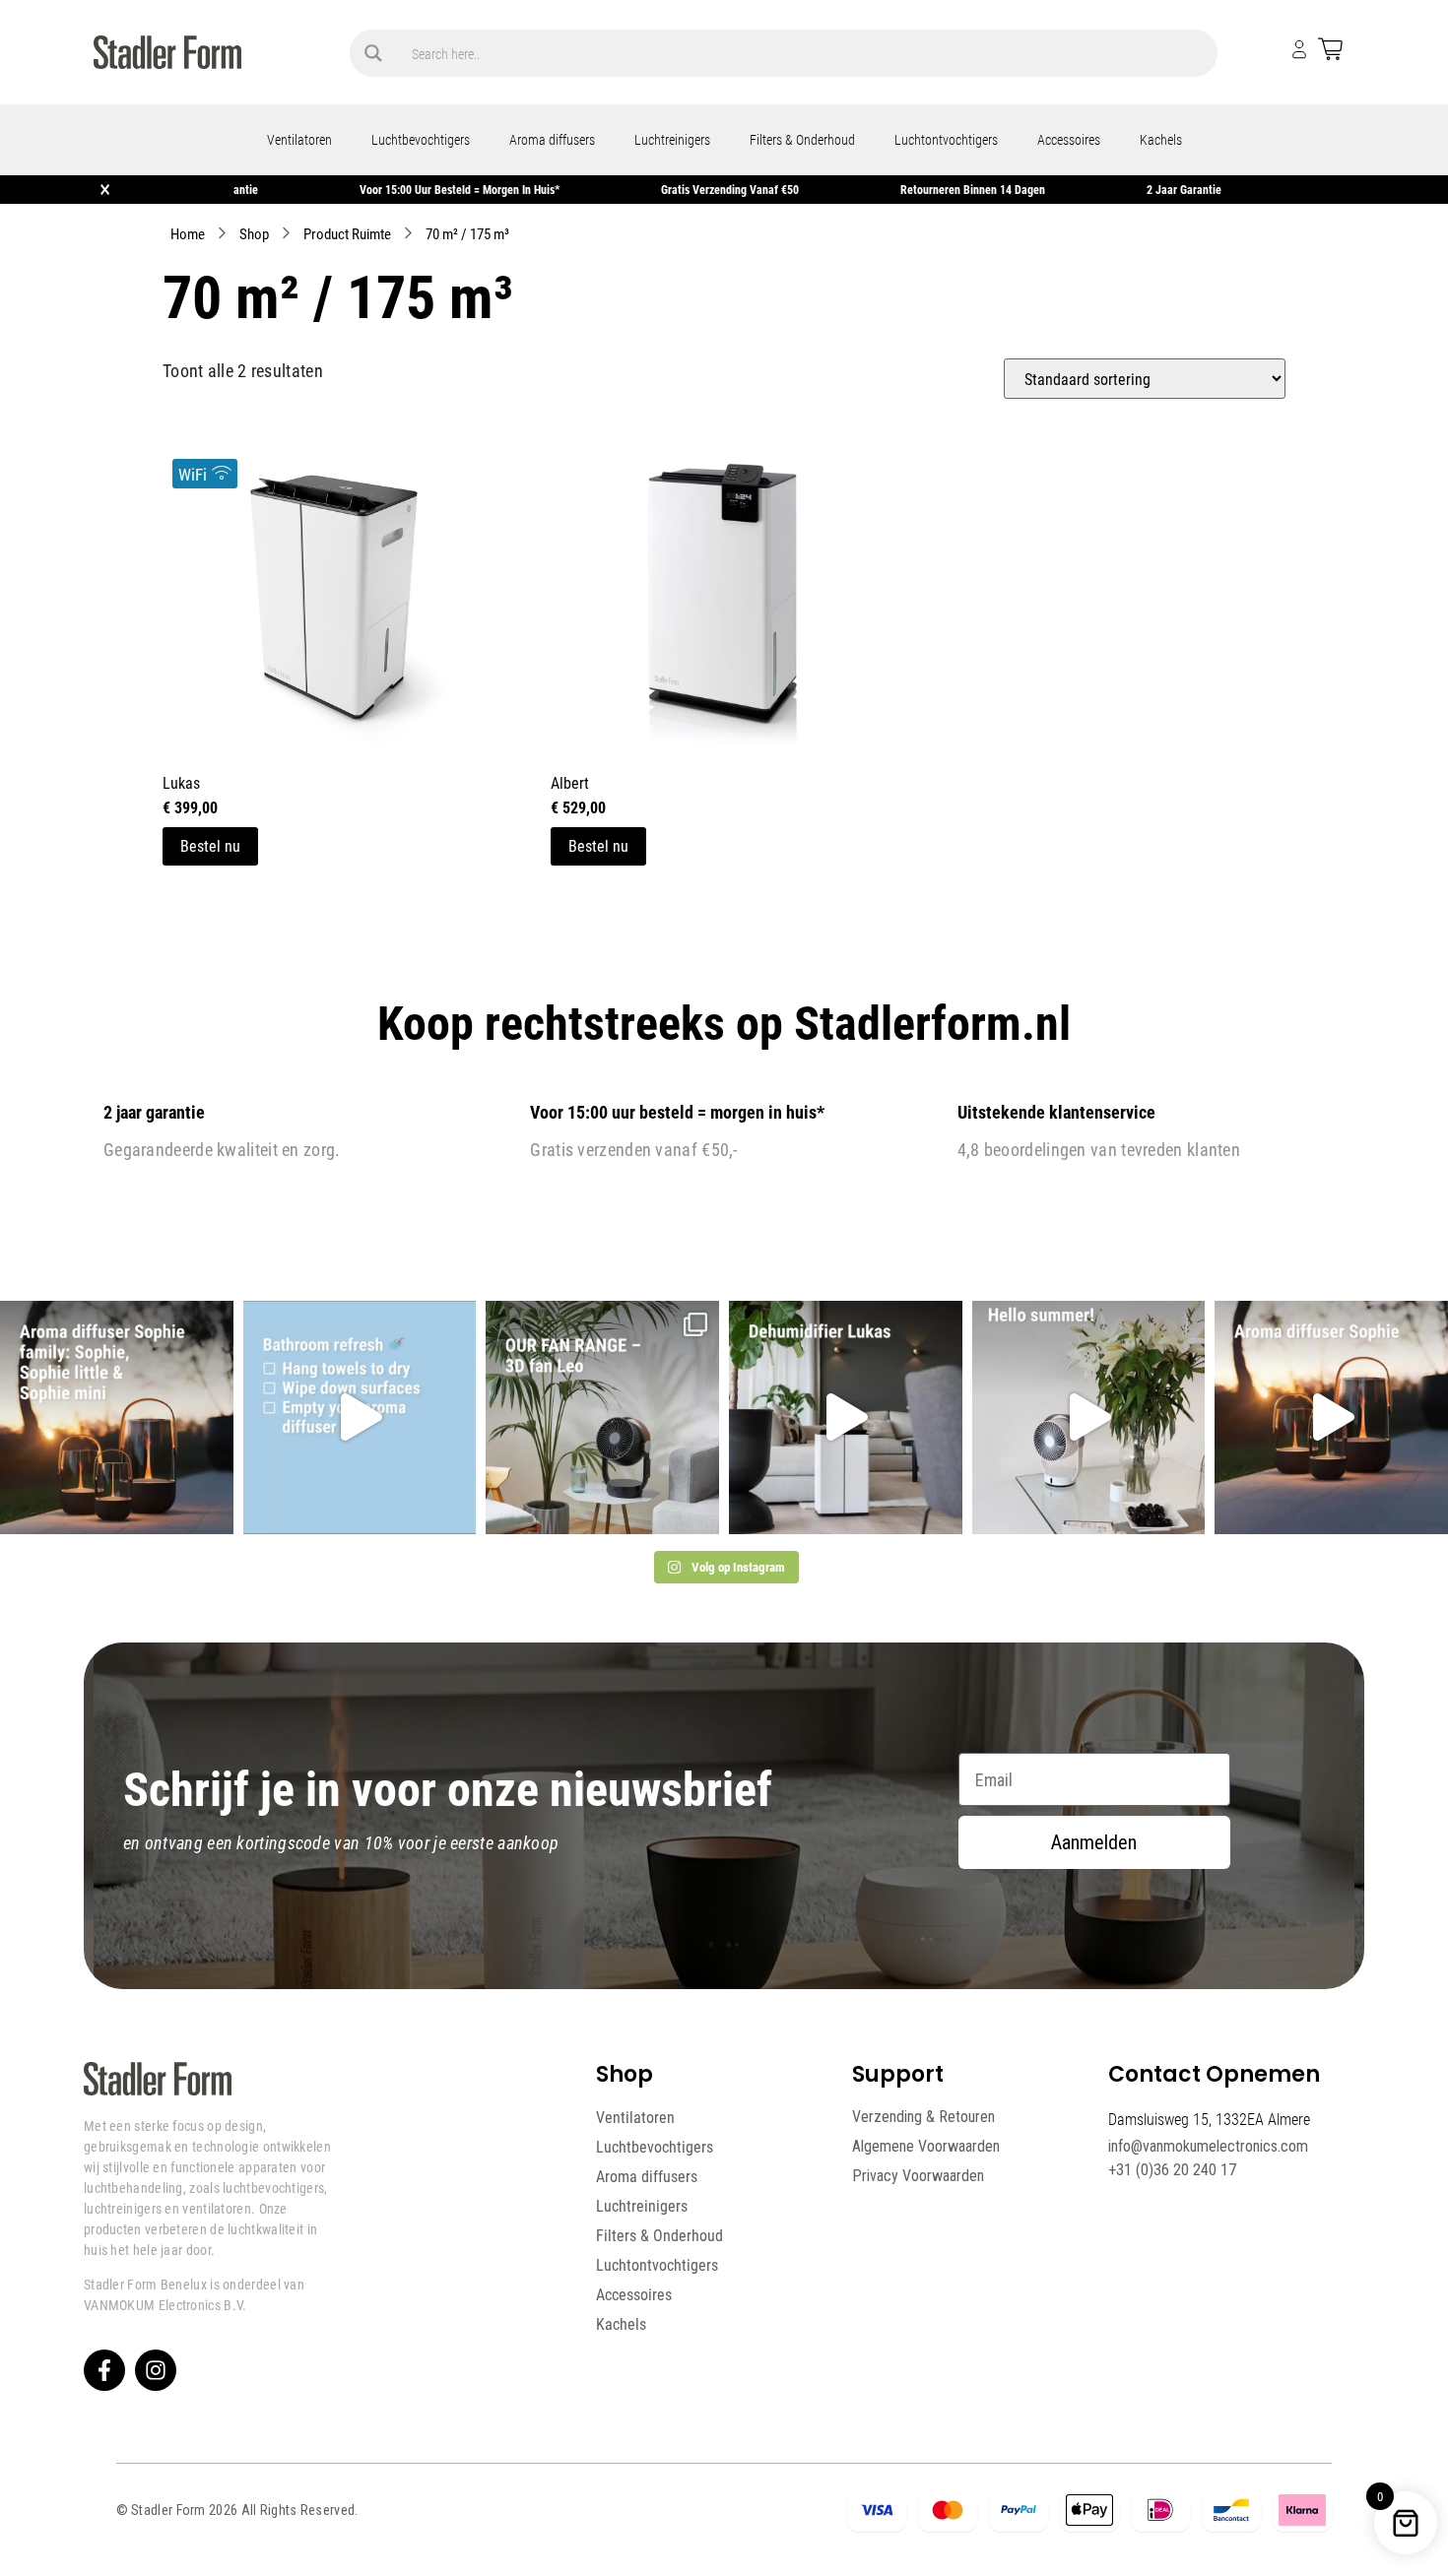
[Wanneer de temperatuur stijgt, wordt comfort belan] (602, 1417)
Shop (254, 233)
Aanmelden (1094, 1842)
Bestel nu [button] (210, 845)
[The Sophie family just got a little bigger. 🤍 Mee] (117, 1417)
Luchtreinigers (672, 139)
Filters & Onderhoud (802, 139)
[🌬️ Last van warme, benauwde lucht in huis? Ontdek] (1089, 1417)
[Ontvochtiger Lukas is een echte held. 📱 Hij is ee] (846, 1417)
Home (188, 233)
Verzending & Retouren (923, 2117)
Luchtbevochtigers (421, 139)
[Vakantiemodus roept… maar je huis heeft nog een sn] (360, 1417)
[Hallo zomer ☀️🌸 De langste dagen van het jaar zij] (1331, 1417)
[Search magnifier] (373, 53)
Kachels (1161, 139)
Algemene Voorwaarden (926, 2146)
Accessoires (1069, 139)
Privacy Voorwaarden (918, 2176)
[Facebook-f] (104, 2370)
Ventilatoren (299, 139)
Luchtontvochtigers (946, 139)
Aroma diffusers (552, 139)
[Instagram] (156, 2370)
